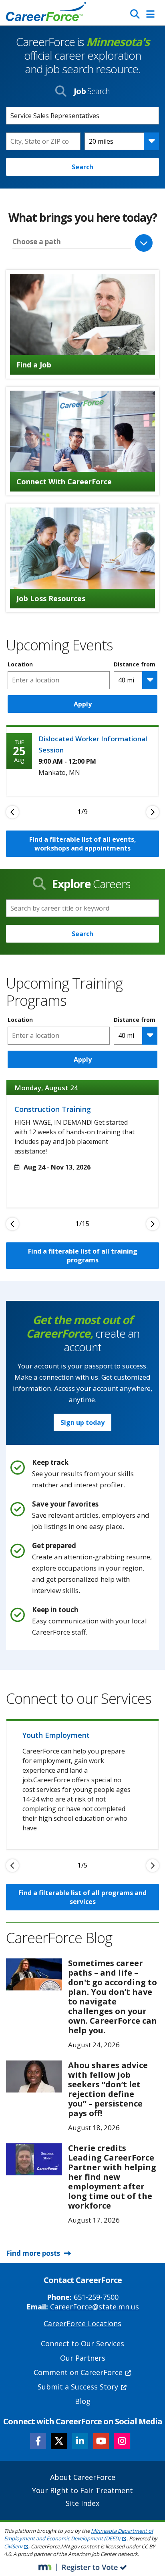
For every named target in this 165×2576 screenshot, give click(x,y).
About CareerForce (83, 2477)
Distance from (135, 664)
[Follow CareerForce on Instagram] (122, 2441)
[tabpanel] (82, 760)
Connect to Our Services (82, 2343)
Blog (83, 2401)
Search (82, 167)
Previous (12, 812)
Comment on (78, 2372)
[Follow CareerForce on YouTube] (101, 2441)
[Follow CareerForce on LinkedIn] (80, 2441)
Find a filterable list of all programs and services (82, 1897)
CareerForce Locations (82, 2323)
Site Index (82, 2503)
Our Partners (83, 2358)
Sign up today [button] (82, 1422)
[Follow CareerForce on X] (59, 2441)
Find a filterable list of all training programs (83, 1256)
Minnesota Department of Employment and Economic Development (78, 2535)
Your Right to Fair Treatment (82, 2490)
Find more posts (33, 2253)
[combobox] (43, 141)
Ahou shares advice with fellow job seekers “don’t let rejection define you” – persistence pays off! (108, 2089)
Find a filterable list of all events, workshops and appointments (83, 844)
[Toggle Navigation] (150, 14)
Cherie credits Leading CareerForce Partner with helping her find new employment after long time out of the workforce (112, 2177)
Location (20, 664)
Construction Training (53, 1109)
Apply (83, 704)
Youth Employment (56, 1735)
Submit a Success (78, 2387)
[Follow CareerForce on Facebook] (38, 2441)
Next (153, 812)
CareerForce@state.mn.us (95, 2307)
